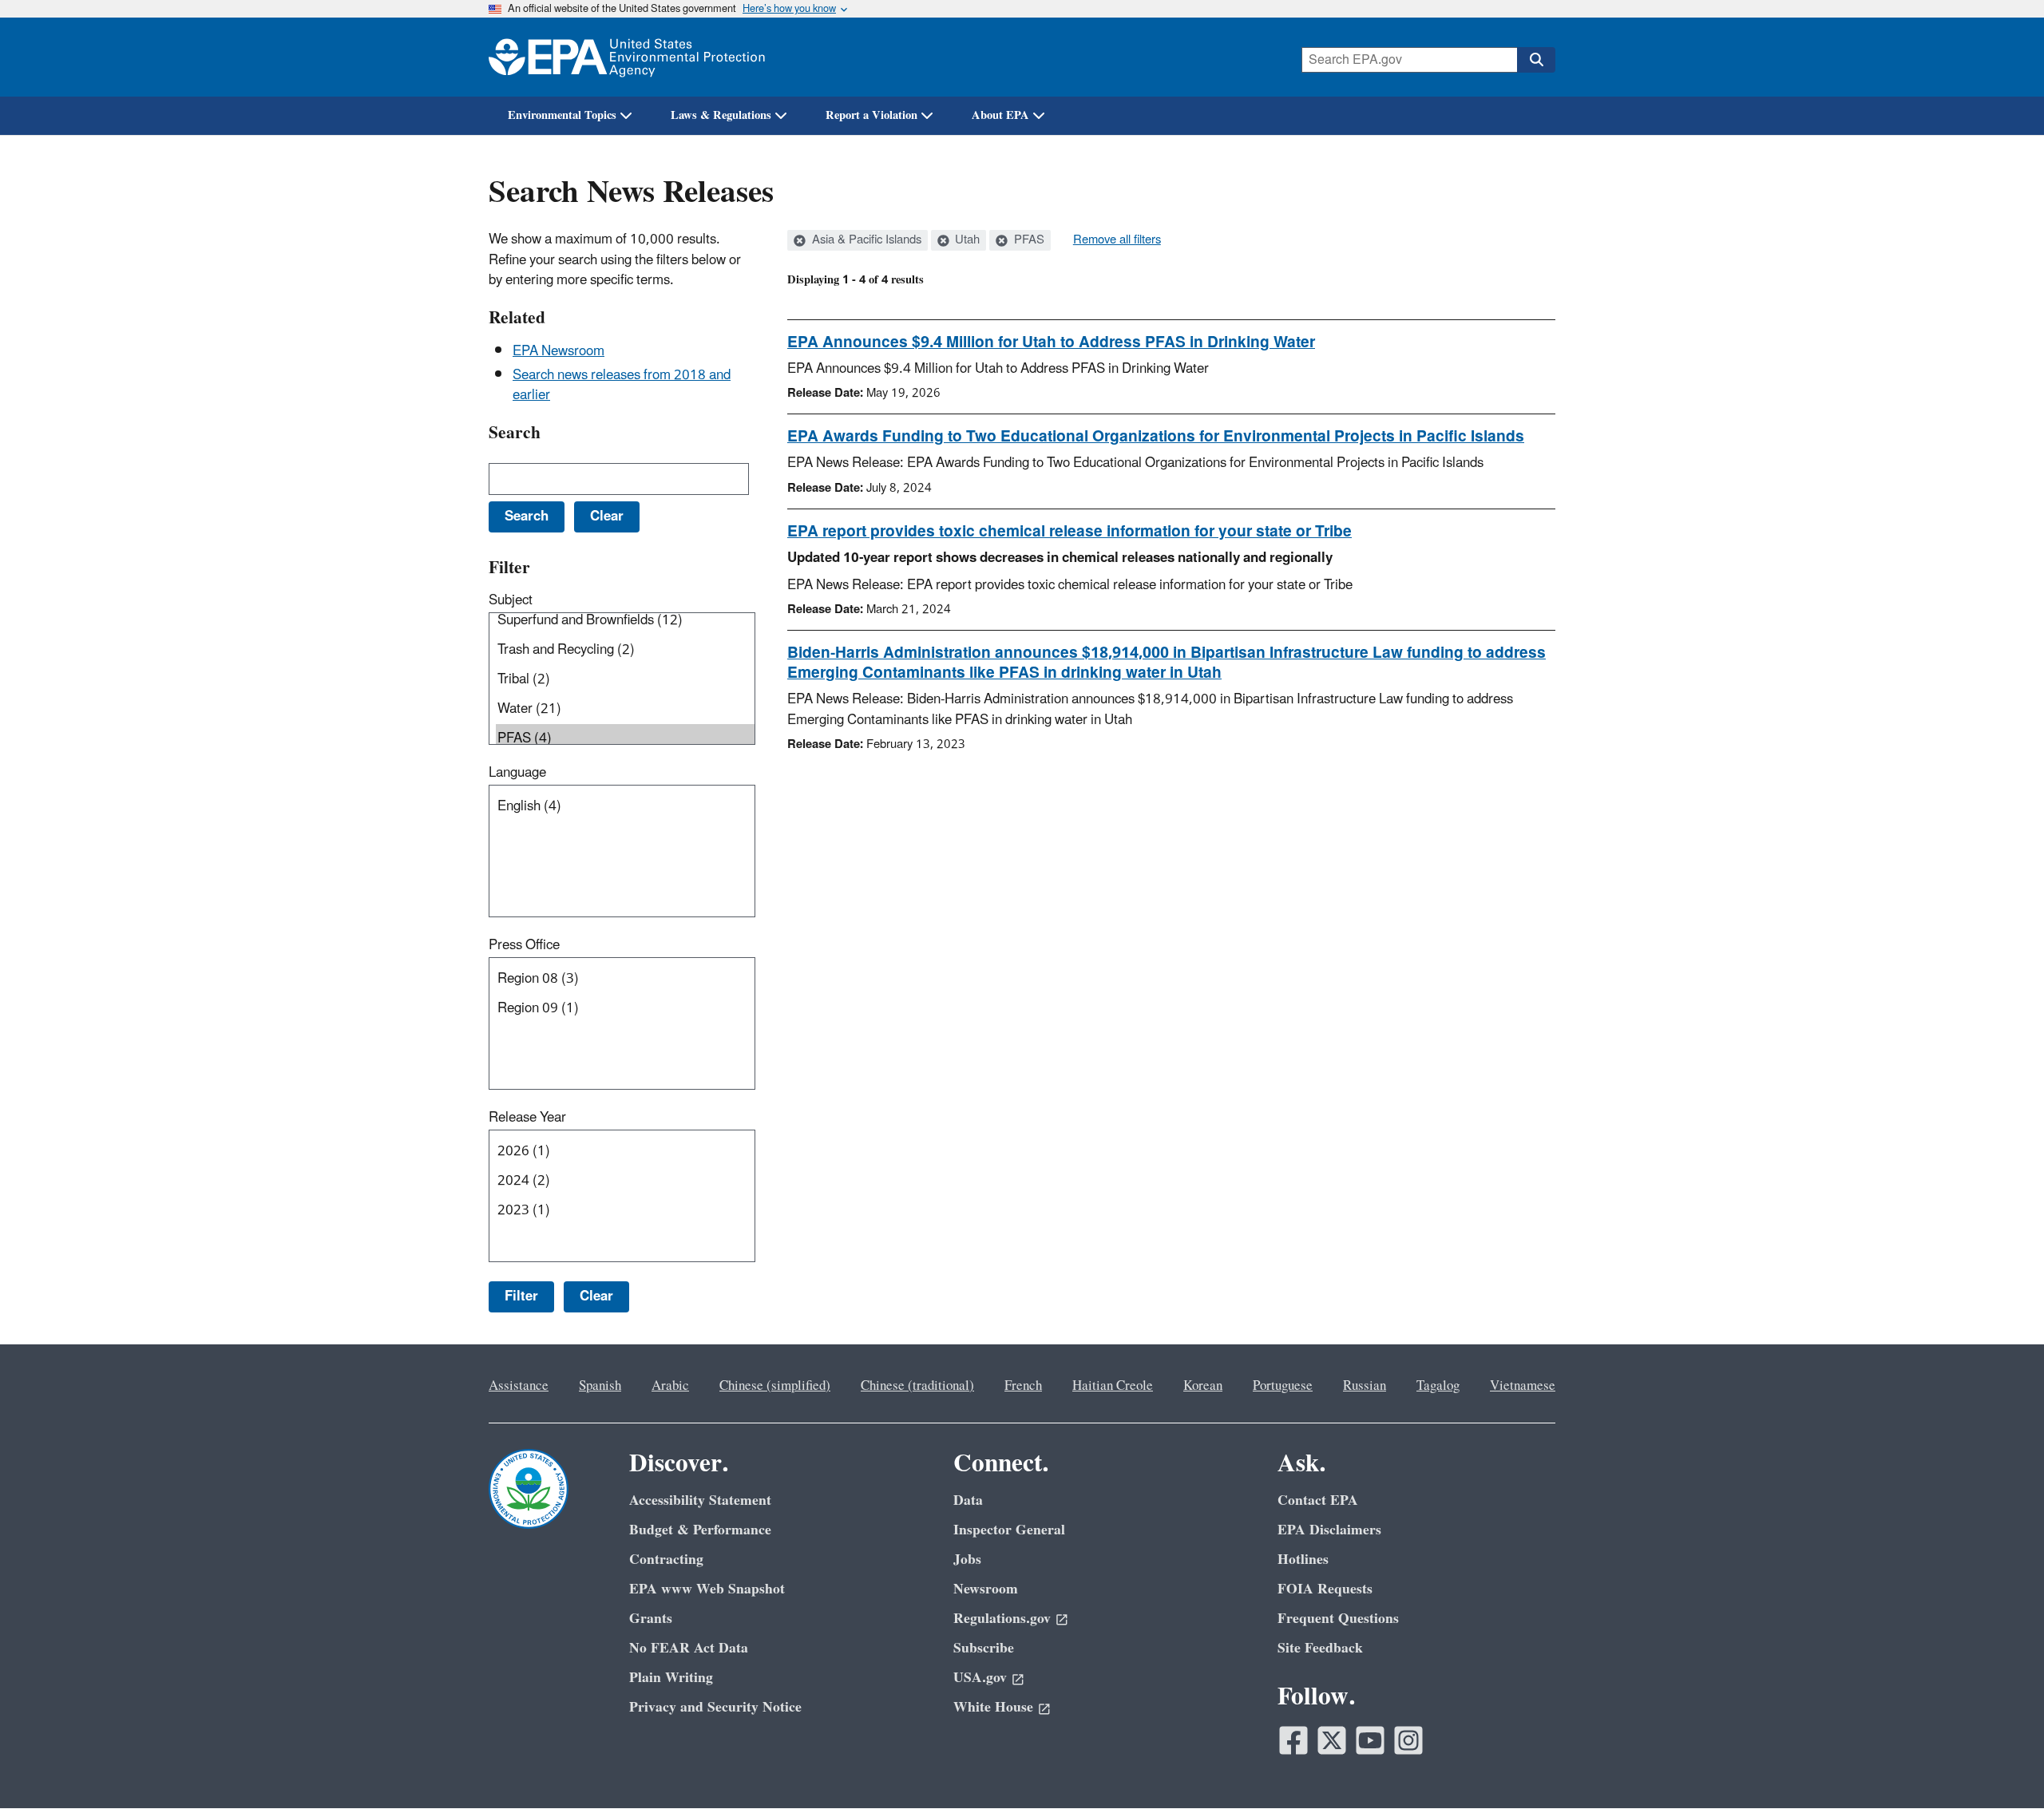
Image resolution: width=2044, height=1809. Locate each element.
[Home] (627, 57)
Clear (596, 1296)
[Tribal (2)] (625, 680)
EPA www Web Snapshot (707, 1589)
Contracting (666, 1560)
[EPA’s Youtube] (1370, 1740)
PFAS (1028, 240)
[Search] (1536, 60)
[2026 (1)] (625, 1152)
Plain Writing (671, 1678)
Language (517, 773)
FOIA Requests (1325, 1589)
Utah (966, 240)
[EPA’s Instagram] (1408, 1740)
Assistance (519, 1386)
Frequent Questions (1338, 1619)
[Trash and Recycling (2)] (625, 650)
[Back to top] (2000, 1765)
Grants (651, 1619)
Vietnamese (1523, 1386)
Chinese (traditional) (917, 1386)
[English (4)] (625, 807)
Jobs (967, 1560)
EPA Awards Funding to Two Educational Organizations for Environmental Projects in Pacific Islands (1156, 437)
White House (993, 1707)
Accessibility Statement (700, 1500)
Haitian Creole (1113, 1386)
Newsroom (986, 1589)
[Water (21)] (625, 709)
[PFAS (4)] (625, 739)
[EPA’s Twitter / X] (1332, 1740)
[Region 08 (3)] (625, 979)
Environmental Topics (562, 115)
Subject (511, 600)
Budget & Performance (700, 1530)
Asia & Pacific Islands (865, 240)
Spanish (600, 1386)
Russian (1365, 1386)
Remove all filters (1117, 240)
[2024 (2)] (625, 1181)
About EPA (1000, 115)
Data (968, 1500)
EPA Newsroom (559, 351)
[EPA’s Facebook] (1293, 1740)
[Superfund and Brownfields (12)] (625, 621)
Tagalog (1438, 1386)
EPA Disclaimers (1329, 1530)
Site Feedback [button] (1320, 1648)
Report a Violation (871, 115)
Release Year (527, 1118)
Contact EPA (1318, 1500)
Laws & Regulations (721, 115)
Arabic (670, 1386)
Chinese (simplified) (775, 1386)
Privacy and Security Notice (715, 1707)
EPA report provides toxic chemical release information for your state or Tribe (1070, 532)
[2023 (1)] (625, 1211)
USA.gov (980, 1678)
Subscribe (984, 1648)
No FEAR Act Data (689, 1648)
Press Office (524, 945)
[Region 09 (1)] (625, 1009)
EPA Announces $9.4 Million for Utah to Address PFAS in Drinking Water (1051, 342)
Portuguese (1283, 1386)
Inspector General (1009, 1530)
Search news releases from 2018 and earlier (622, 385)
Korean (1203, 1386)
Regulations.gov (1002, 1619)
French (1023, 1386)
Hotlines (1303, 1560)
